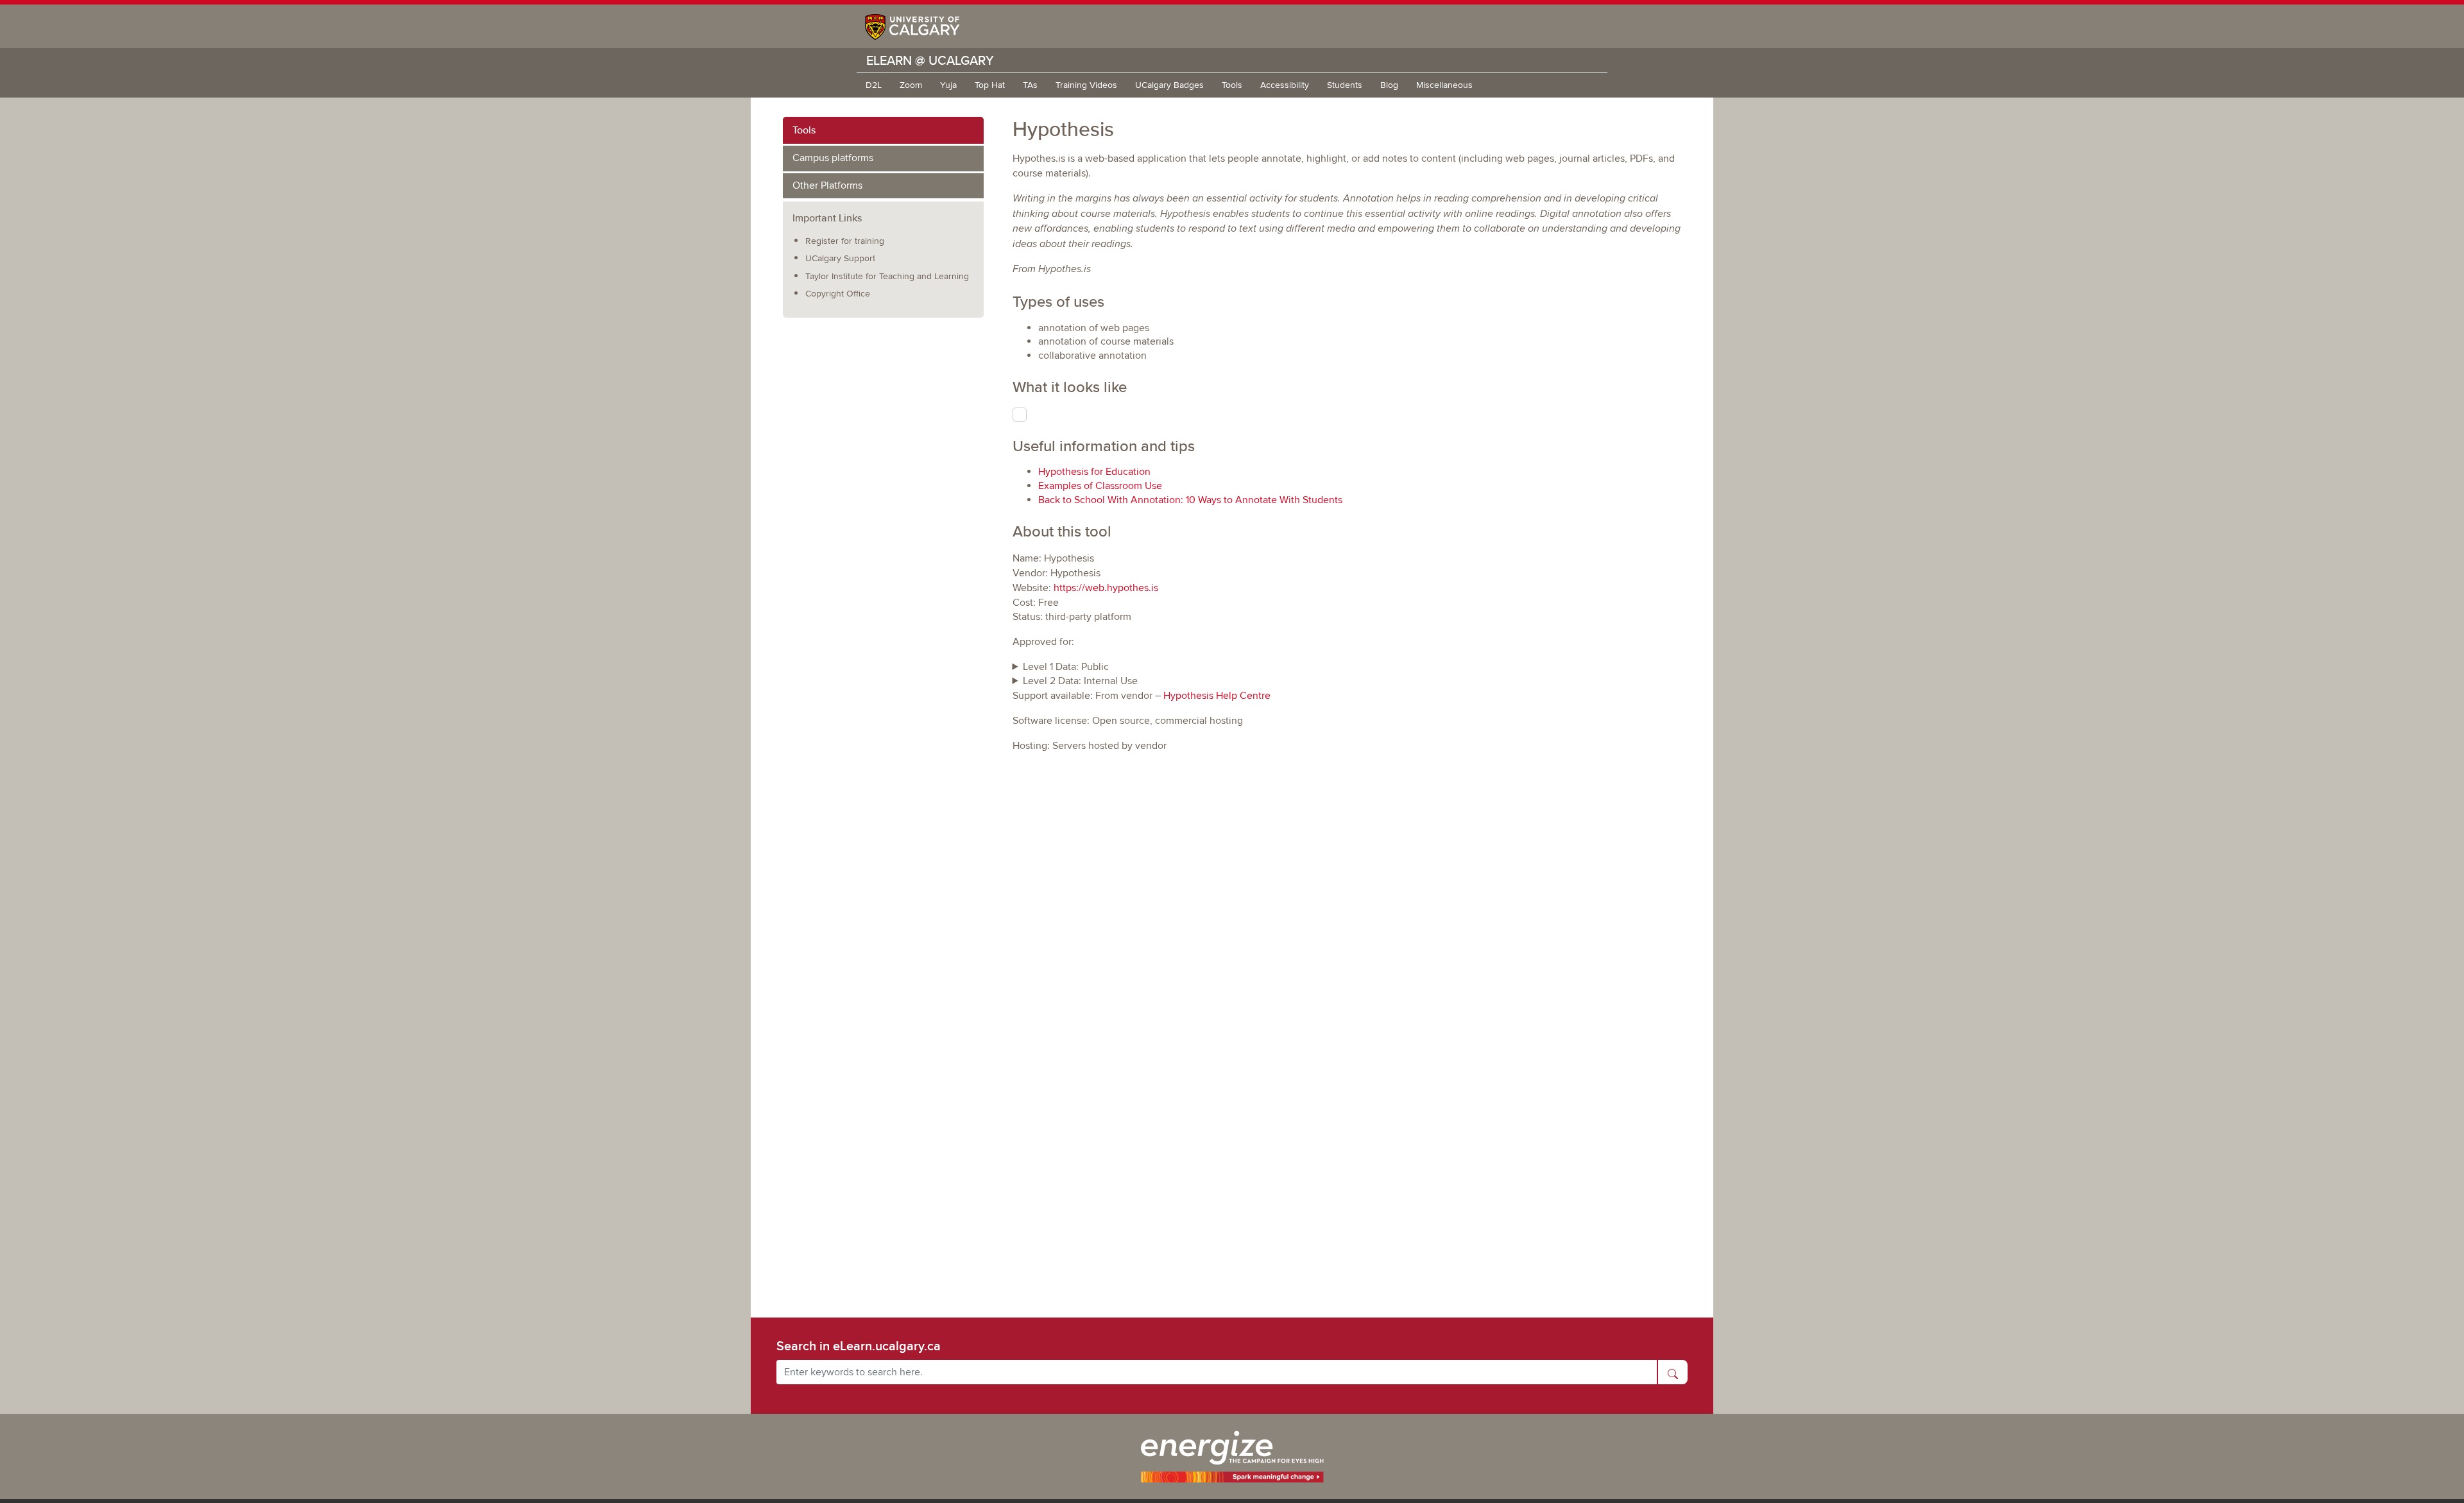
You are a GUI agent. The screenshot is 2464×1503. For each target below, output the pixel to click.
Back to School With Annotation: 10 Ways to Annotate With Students (1190, 500)
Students (1345, 85)
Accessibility (1285, 85)
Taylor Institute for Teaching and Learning (887, 276)
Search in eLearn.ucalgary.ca (859, 1346)
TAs (1030, 85)
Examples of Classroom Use (1100, 486)
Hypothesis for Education (1094, 472)
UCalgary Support (840, 258)
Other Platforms (827, 185)
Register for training (845, 241)
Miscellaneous (1444, 85)
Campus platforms (833, 158)
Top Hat (990, 85)
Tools (1232, 85)
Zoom (911, 85)
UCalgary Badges (1169, 85)
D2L (874, 85)
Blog (1389, 85)
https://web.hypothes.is (1106, 588)
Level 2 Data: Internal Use (1080, 681)
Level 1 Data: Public (1066, 667)
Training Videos (1086, 85)
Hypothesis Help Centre (1217, 696)
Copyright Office (838, 294)
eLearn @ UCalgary (930, 60)
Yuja (948, 85)
